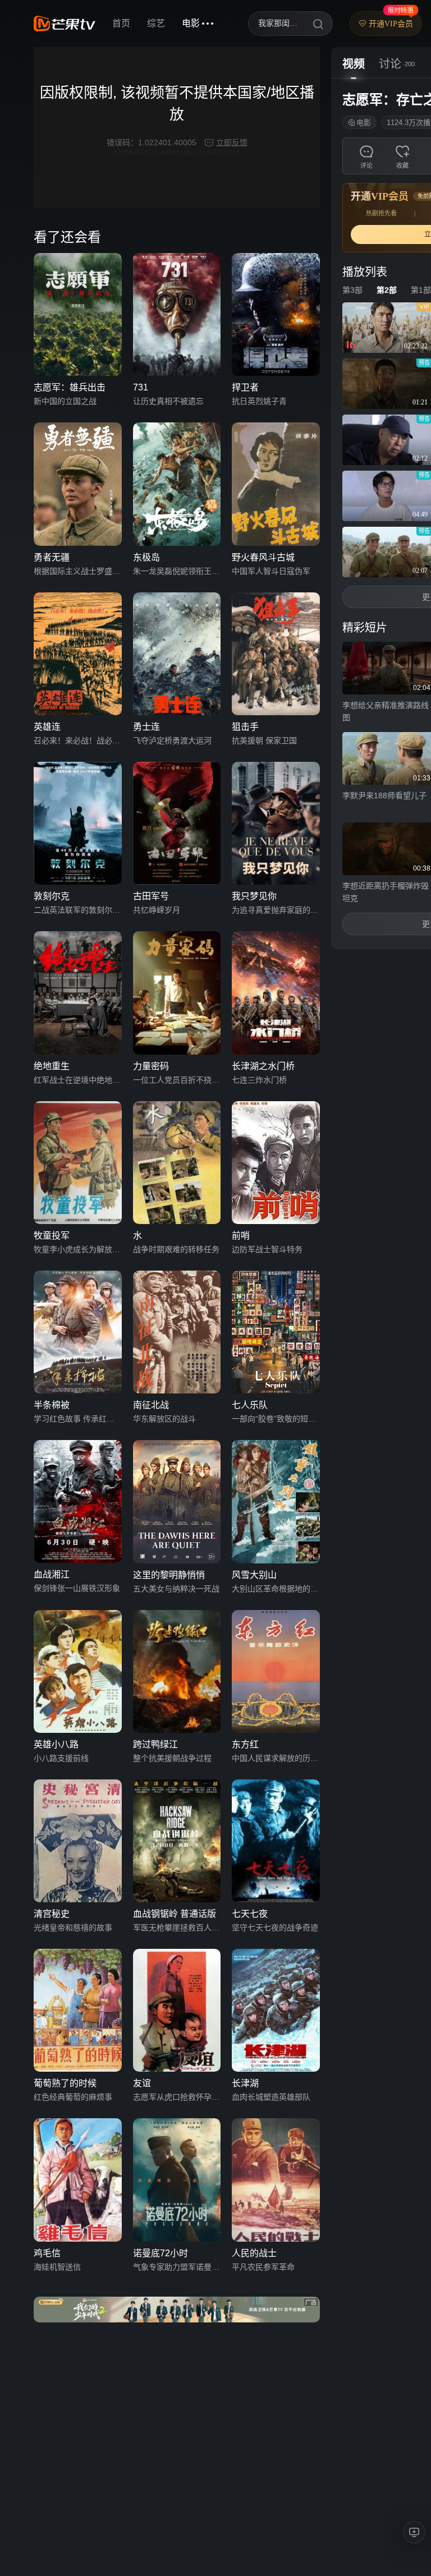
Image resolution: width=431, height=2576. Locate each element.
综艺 (156, 23)
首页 (121, 23)
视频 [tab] (354, 64)
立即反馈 (232, 142)
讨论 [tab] (390, 64)
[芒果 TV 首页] (65, 24)
